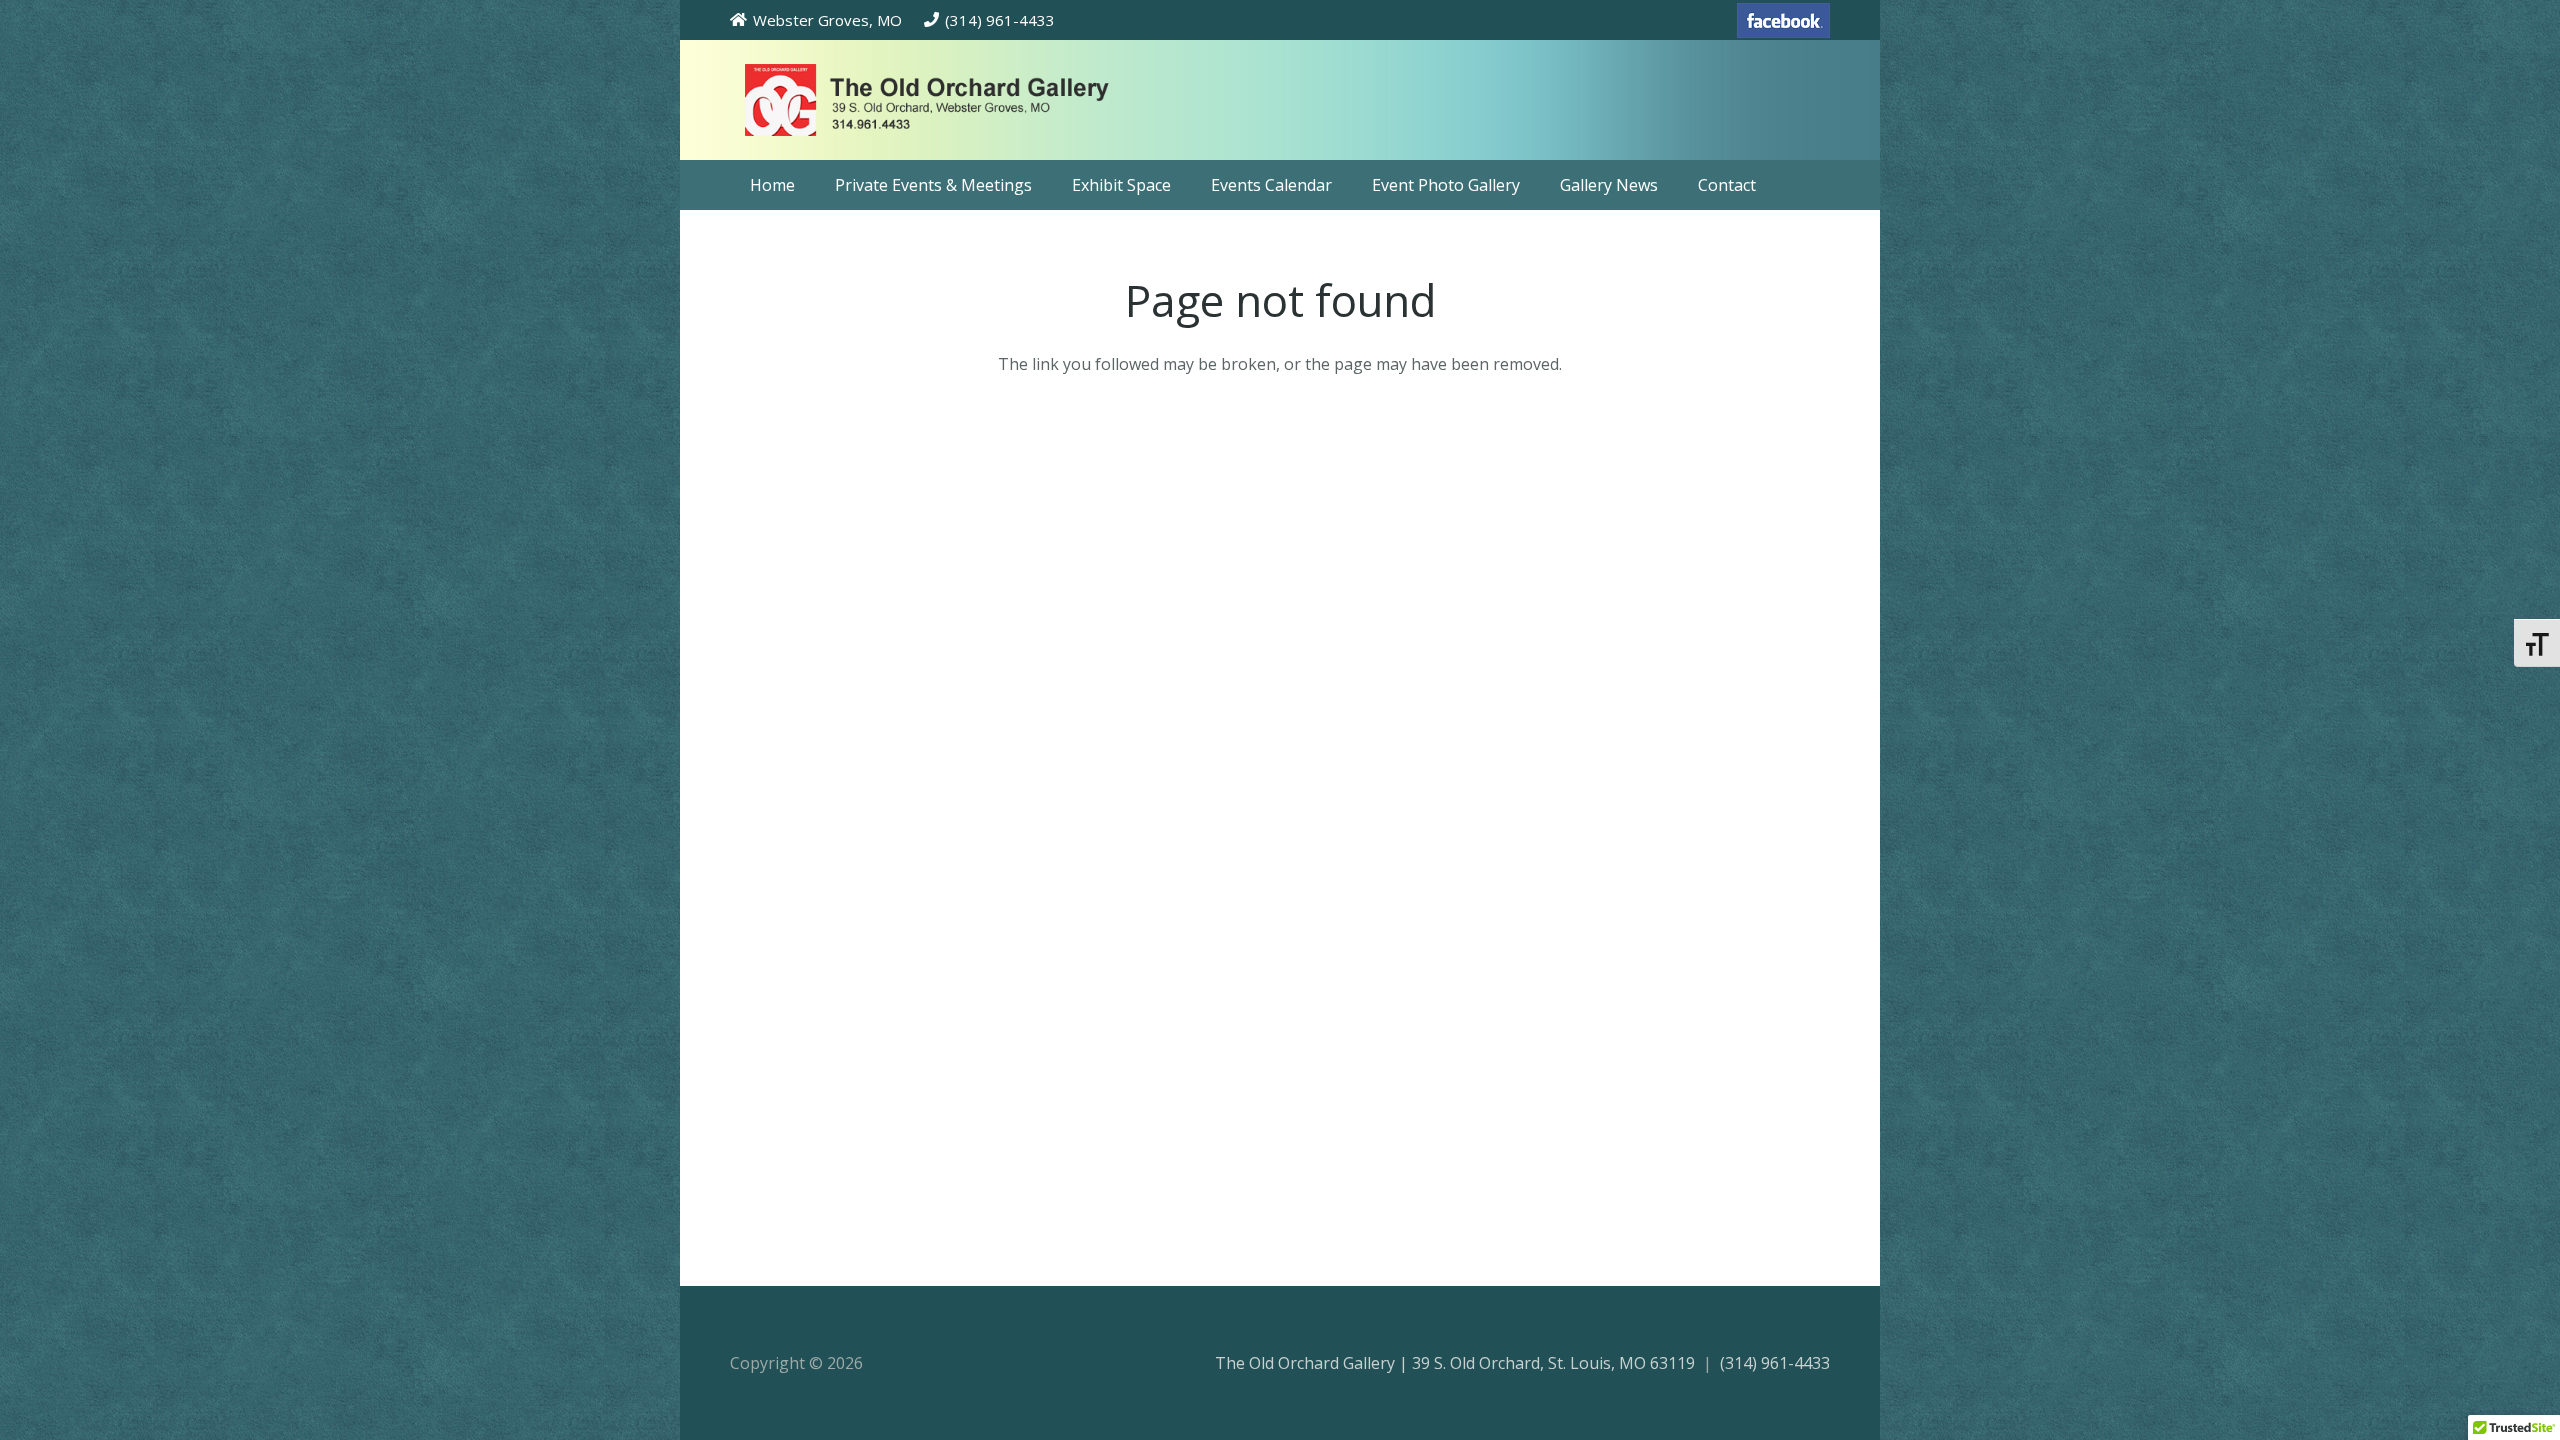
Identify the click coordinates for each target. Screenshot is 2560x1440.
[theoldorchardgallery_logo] (984, 100)
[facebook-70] (1783, 20)
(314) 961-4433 (1775, 1363)
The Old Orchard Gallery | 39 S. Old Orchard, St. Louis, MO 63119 (1455, 1363)
